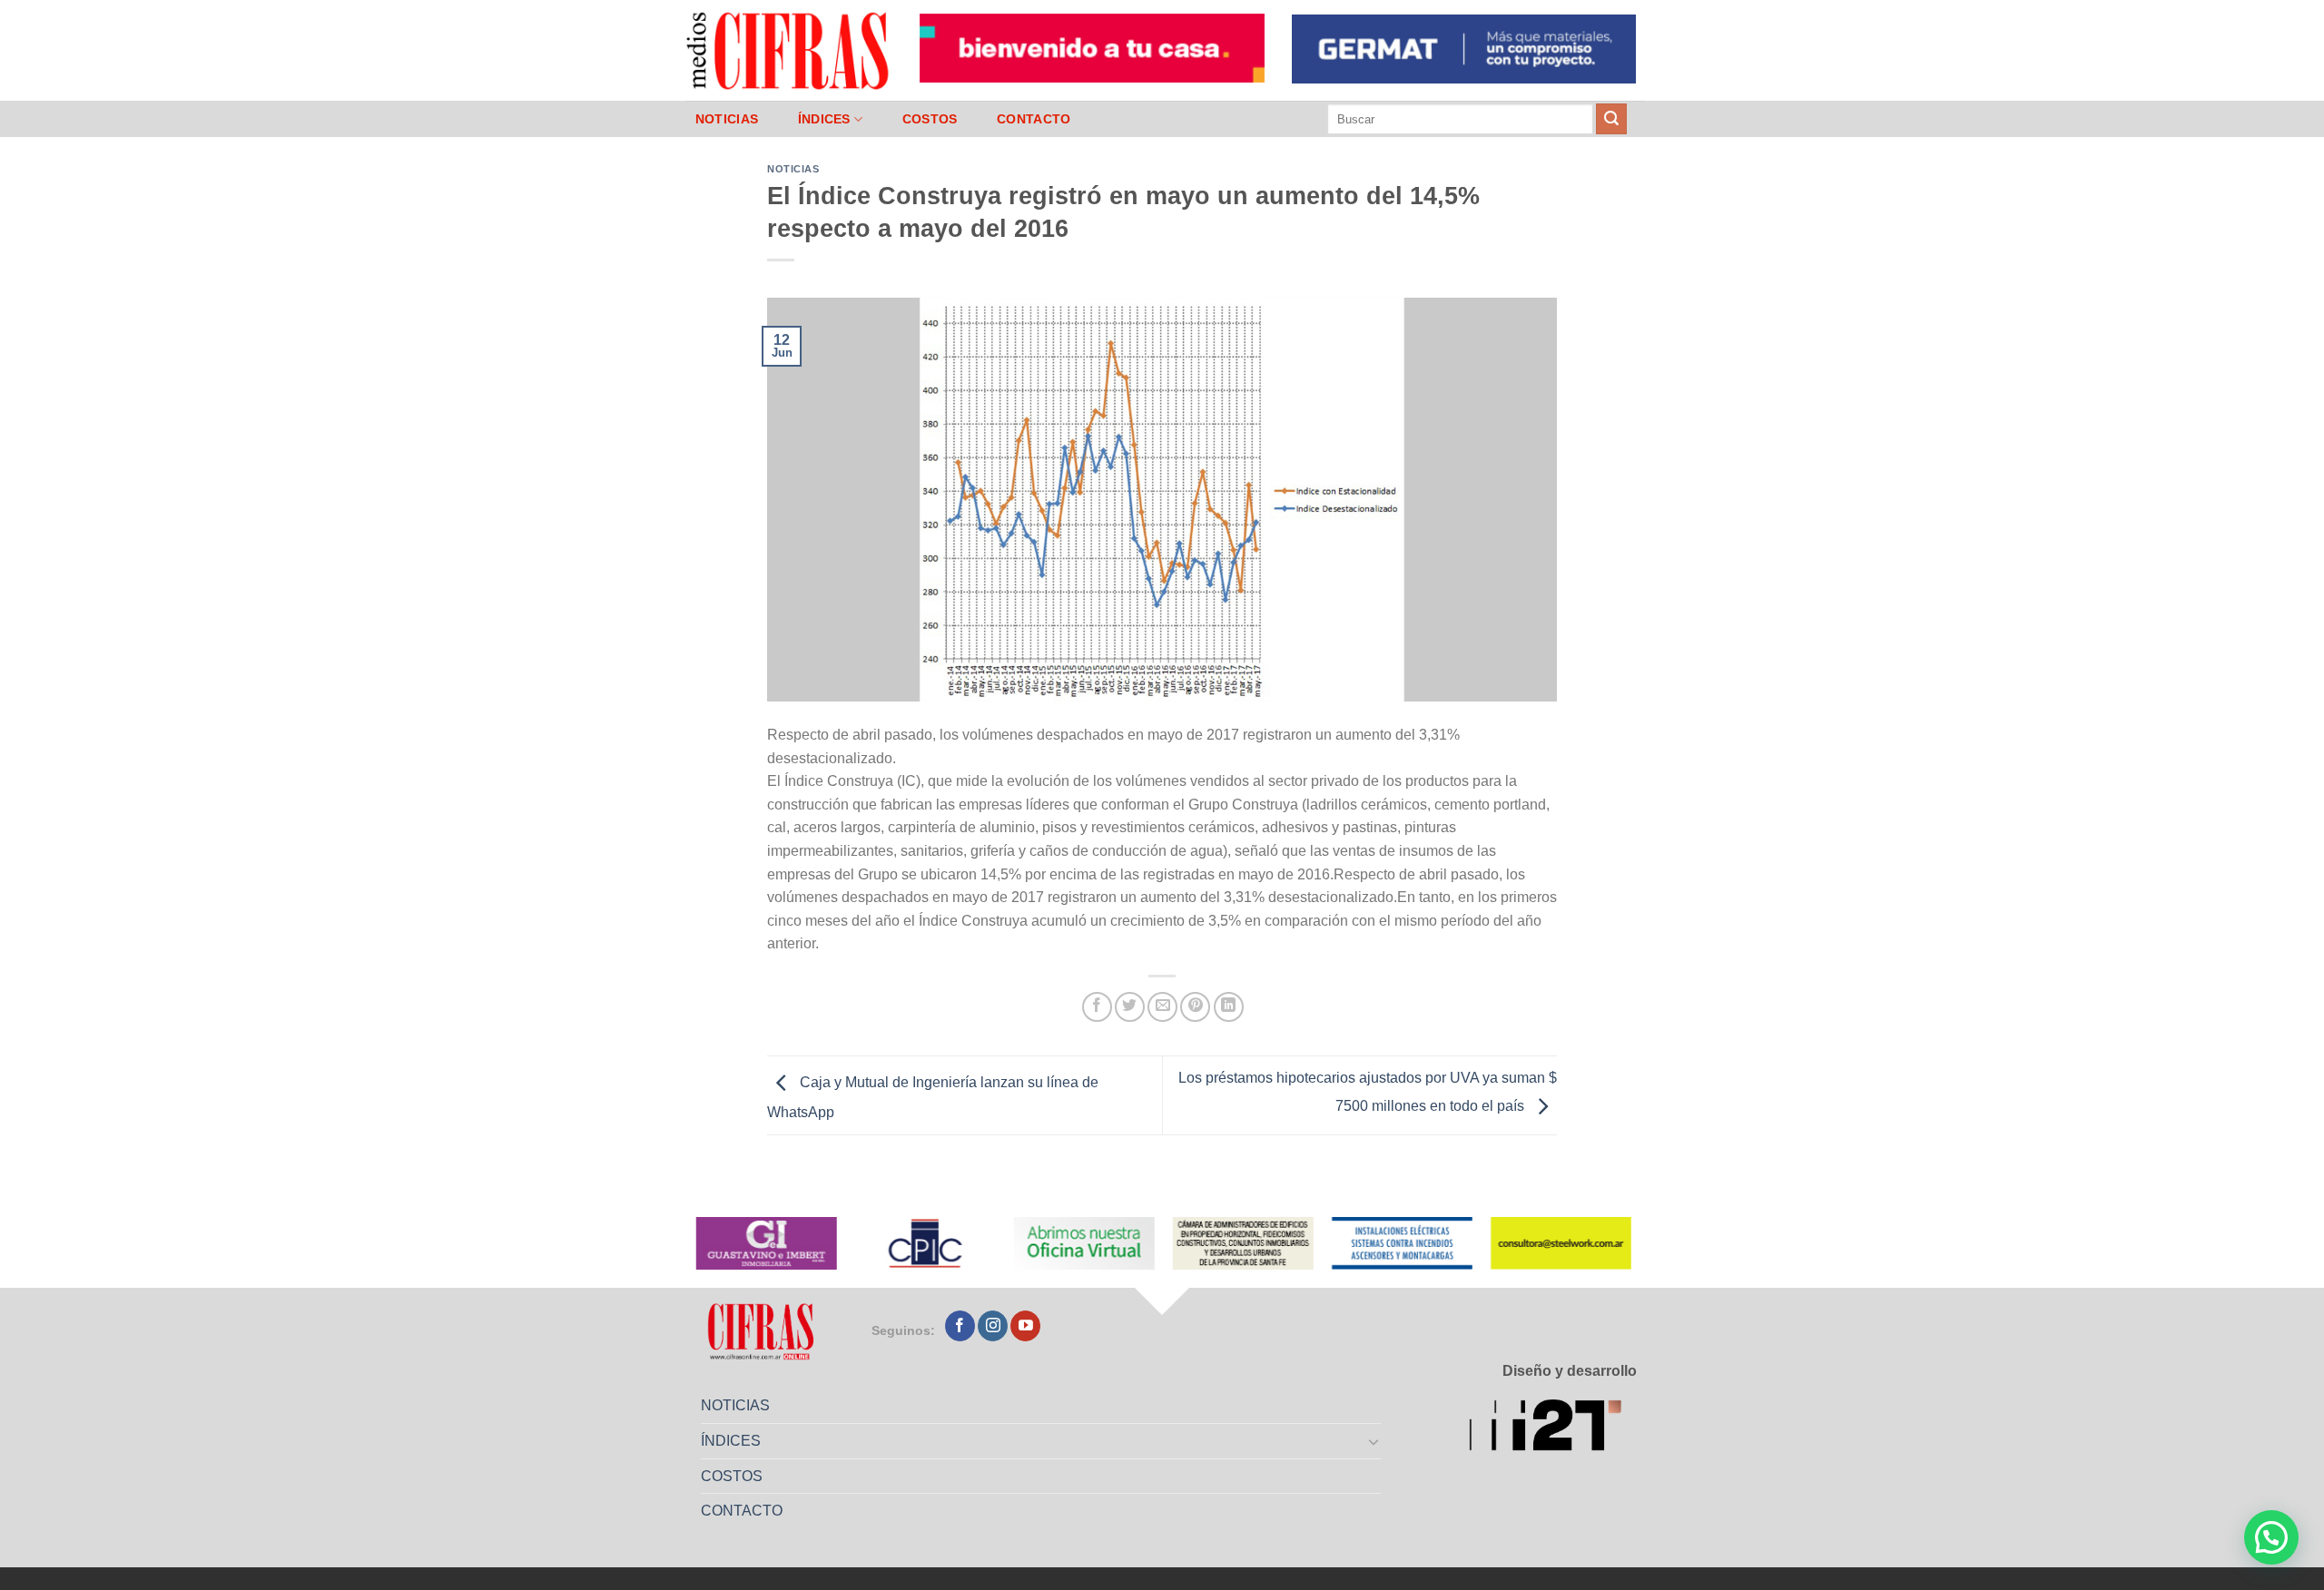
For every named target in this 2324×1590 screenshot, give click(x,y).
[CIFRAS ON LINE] (789, 50)
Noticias (793, 169)
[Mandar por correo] (1162, 1007)
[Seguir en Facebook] (960, 1326)
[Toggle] (1374, 1441)
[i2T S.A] (1553, 1428)
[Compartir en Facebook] (1097, 1007)
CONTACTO (1034, 119)
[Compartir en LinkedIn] (1229, 1007)
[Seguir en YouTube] (1025, 1326)
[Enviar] (1611, 119)
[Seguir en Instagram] (993, 1326)
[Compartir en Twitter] (1130, 1007)
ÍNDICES (824, 119)
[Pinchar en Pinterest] (1195, 1007)
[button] (2271, 1537)
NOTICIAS (727, 119)
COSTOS (930, 119)
